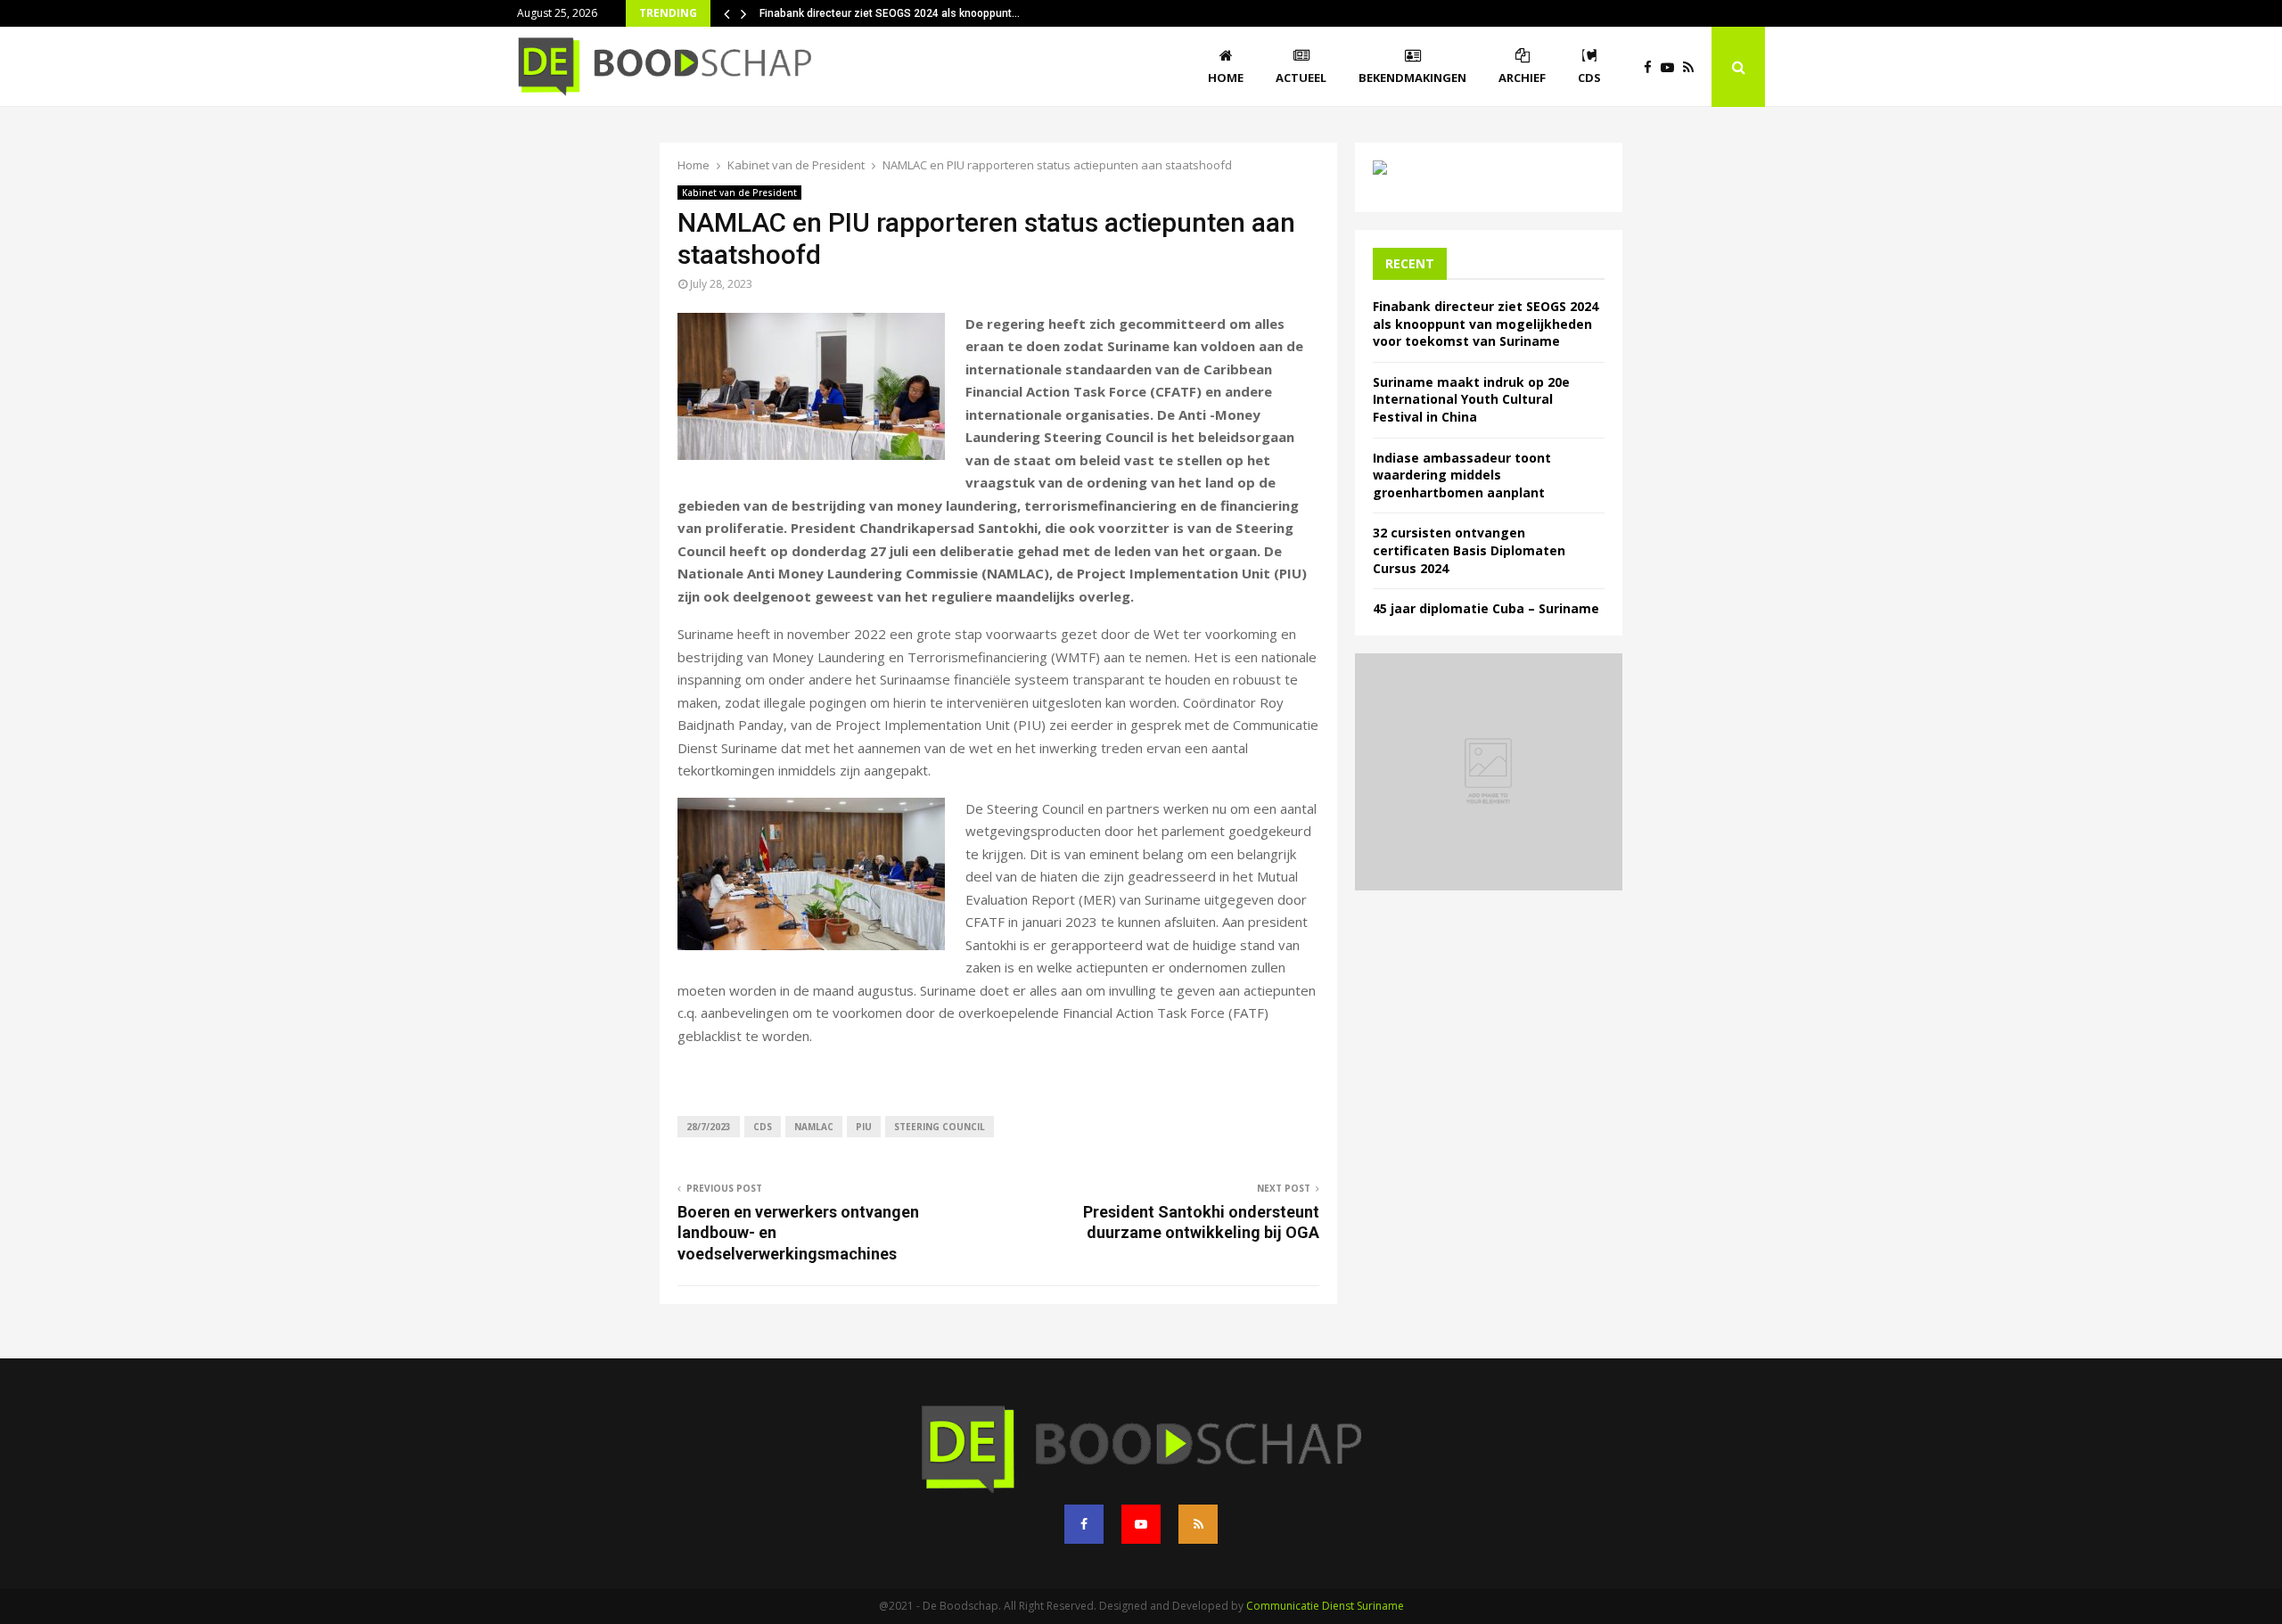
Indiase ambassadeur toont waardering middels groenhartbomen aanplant (1462, 475)
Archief (1522, 78)
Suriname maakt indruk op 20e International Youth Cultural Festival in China (1471, 399)
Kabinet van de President (739, 193)
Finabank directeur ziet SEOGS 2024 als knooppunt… (890, 13)
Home (1226, 78)
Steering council (940, 1127)
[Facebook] (1652, 67)
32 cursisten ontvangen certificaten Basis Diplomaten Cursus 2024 (1469, 550)
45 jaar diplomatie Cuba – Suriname (1486, 608)
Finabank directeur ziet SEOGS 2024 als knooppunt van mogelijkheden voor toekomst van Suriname (1486, 324)
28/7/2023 (709, 1127)
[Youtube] (1672, 67)
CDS (1589, 78)
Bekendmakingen (1412, 78)
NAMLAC (814, 1127)
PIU (864, 1127)
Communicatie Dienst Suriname (1325, 1606)
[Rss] (1693, 67)
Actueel (1301, 78)
